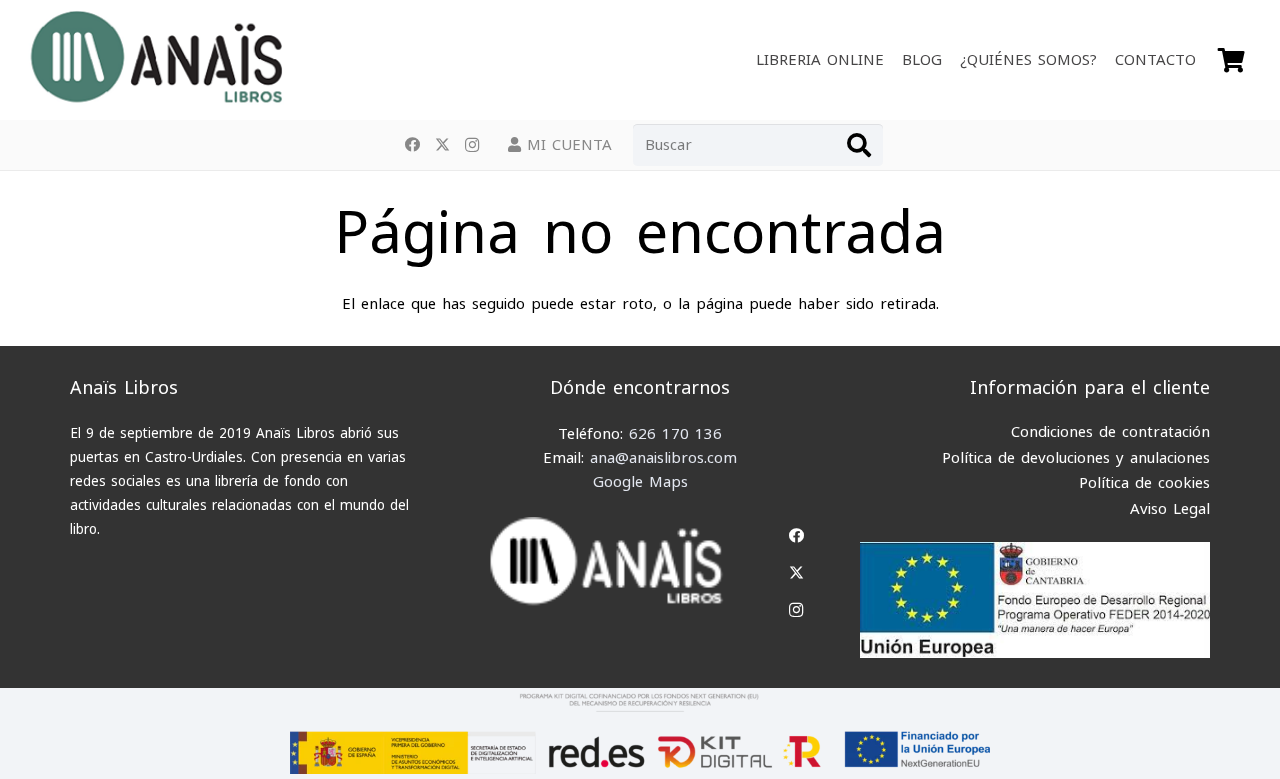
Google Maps (640, 482)
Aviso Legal (1170, 509)
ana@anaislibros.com (663, 458)
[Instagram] (472, 145)
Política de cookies (1144, 483)
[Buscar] (859, 145)
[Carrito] (1231, 60)
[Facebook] (412, 145)
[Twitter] (442, 145)
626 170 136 (675, 434)
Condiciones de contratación (1110, 432)
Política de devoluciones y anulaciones (1076, 458)
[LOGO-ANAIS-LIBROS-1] (155, 60)
